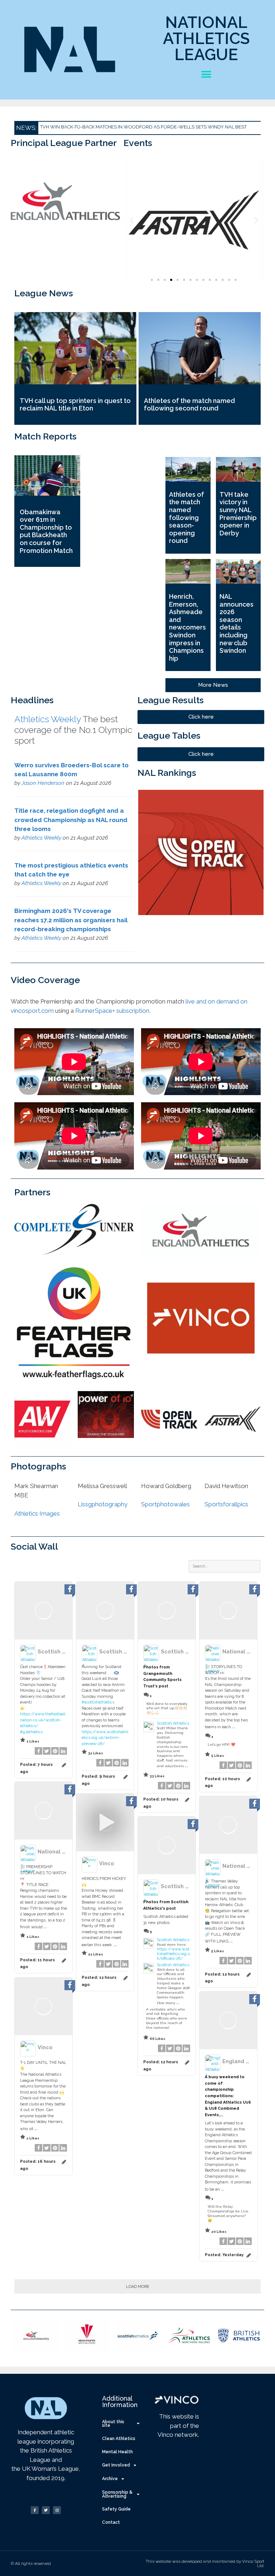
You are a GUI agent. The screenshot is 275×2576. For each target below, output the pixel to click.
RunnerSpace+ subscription (112, 1011)
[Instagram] (57, 2510)
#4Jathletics (31, 1732)
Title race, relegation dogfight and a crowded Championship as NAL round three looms (71, 820)
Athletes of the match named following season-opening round (187, 518)
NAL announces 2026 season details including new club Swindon (237, 623)
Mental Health (117, 2452)
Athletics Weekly (48, 719)
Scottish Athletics (62, 1651)
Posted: (224, 2255)
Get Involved (116, 2465)
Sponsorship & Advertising (117, 2494)
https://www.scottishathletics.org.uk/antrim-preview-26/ (105, 1738)
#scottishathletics (98, 1702)
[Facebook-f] (35, 2510)
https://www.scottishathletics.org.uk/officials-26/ (173, 1954)
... (186, 1765)
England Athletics (246, 2061)
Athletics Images (37, 1513)
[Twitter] (46, 2510)
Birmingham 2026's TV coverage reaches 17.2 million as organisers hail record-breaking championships (71, 920)
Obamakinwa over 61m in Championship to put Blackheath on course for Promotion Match (46, 531)
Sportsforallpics (226, 1504)
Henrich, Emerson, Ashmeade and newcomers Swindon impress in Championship (187, 627)
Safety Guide (116, 2509)
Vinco (107, 1863)
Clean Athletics (119, 2439)
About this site (113, 2424)
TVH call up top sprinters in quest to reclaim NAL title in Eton (75, 405)
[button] (206, 74)
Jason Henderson (43, 783)
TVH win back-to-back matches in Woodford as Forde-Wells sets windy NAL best (143, 127)
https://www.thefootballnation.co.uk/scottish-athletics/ (43, 1720)
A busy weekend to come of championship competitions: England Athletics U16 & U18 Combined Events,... (228, 2096)
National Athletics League (206, 38)
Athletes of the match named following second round (189, 405)
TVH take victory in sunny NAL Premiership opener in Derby (238, 514)
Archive (110, 2479)
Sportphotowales (165, 1504)
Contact (111, 2522)
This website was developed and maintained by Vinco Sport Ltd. (205, 2563)
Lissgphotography (103, 1504)
